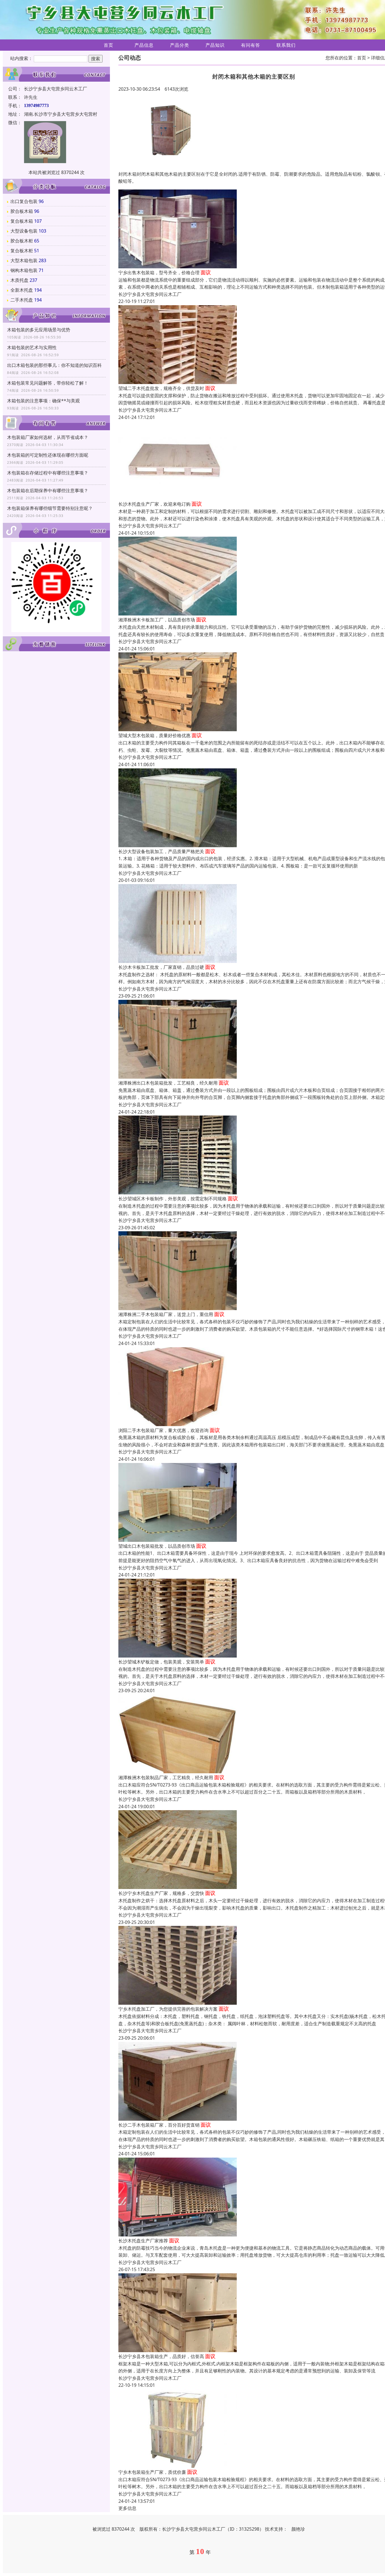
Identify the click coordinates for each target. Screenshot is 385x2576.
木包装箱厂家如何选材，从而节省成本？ (48, 437)
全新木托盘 (22, 290)
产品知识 (215, 45)
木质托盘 (19, 280)
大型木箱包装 (24, 260)
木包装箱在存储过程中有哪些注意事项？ (48, 473)
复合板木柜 (22, 251)
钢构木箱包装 (24, 270)
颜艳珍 (298, 2529)
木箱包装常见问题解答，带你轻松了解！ (48, 383)
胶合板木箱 (22, 211)
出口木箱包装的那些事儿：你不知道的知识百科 (54, 365)
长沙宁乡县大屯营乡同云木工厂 (150, 294)
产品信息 (144, 45)
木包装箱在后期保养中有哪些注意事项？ (48, 490)
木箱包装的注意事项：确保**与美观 (43, 401)
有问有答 (251, 45)
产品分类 (180, 45)
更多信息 (127, 2508)
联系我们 (286, 45)
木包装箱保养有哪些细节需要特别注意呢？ (50, 508)
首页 (109, 45)
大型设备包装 (24, 231)
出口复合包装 (24, 201)
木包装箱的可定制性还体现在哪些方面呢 (48, 455)
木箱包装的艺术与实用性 (32, 347)
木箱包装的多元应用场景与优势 (39, 330)
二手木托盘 (22, 300)
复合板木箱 (22, 221)
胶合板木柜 (22, 241)
